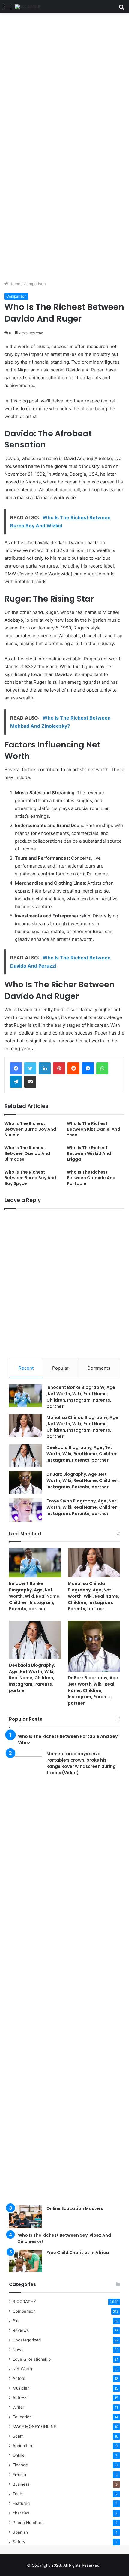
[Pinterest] (59, 1068)
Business (21, 2484)
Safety (19, 2542)
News (18, 2350)
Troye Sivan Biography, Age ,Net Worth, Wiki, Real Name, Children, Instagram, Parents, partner (83, 1507)
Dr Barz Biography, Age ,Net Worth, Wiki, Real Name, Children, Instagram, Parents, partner (83, 1480)
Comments (99, 1368)
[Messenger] (88, 1068)
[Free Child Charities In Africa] (25, 2261)
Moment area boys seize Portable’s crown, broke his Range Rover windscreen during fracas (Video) (81, 1763)
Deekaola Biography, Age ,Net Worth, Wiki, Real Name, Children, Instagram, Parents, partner (83, 1454)
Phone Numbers (28, 2523)
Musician (21, 2388)
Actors (19, 2378)
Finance (20, 2465)
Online (19, 2455)
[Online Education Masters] (25, 2217)
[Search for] (121, 9)
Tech (17, 2494)
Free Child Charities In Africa (78, 2253)
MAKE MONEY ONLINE (34, 2426)
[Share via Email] (30, 1082)
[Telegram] (16, 1082)
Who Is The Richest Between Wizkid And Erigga (89, 1153)
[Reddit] (73, 1068)
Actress (20, 2398)
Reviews (21, 2330)
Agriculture (23, 2446)
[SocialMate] (28, 7)
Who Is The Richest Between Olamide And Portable (91, 1178)
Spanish (20, 2532)
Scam (18, 2436)
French (19, 2474)
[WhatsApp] (102, 1068)
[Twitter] (30, 1068)
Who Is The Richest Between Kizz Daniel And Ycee (94, 1129)
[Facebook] (16, 1068)
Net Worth (22, 2369)
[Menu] (7, 9)
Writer (18, 2407)
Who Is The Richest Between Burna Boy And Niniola (30, 1129)
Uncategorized (27, 2340)
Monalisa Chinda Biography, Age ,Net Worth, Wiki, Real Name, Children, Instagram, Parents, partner (82, 1427)
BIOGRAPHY (24, 2302)
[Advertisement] (64, 80)
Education (22, 2417)
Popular (60, 1368)
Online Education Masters (75, 2208)
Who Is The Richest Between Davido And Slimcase (27, 1153)
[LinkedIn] (45, 1068)
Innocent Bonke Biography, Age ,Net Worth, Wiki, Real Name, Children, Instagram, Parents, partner (81, 1397)
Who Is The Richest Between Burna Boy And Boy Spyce (30, 1178)
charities (21, 2513)
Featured (21, 2503)
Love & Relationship (32, 2359)
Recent (26, 1368)
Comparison (35, 284)
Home (14, 284)
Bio (16, 2321)
